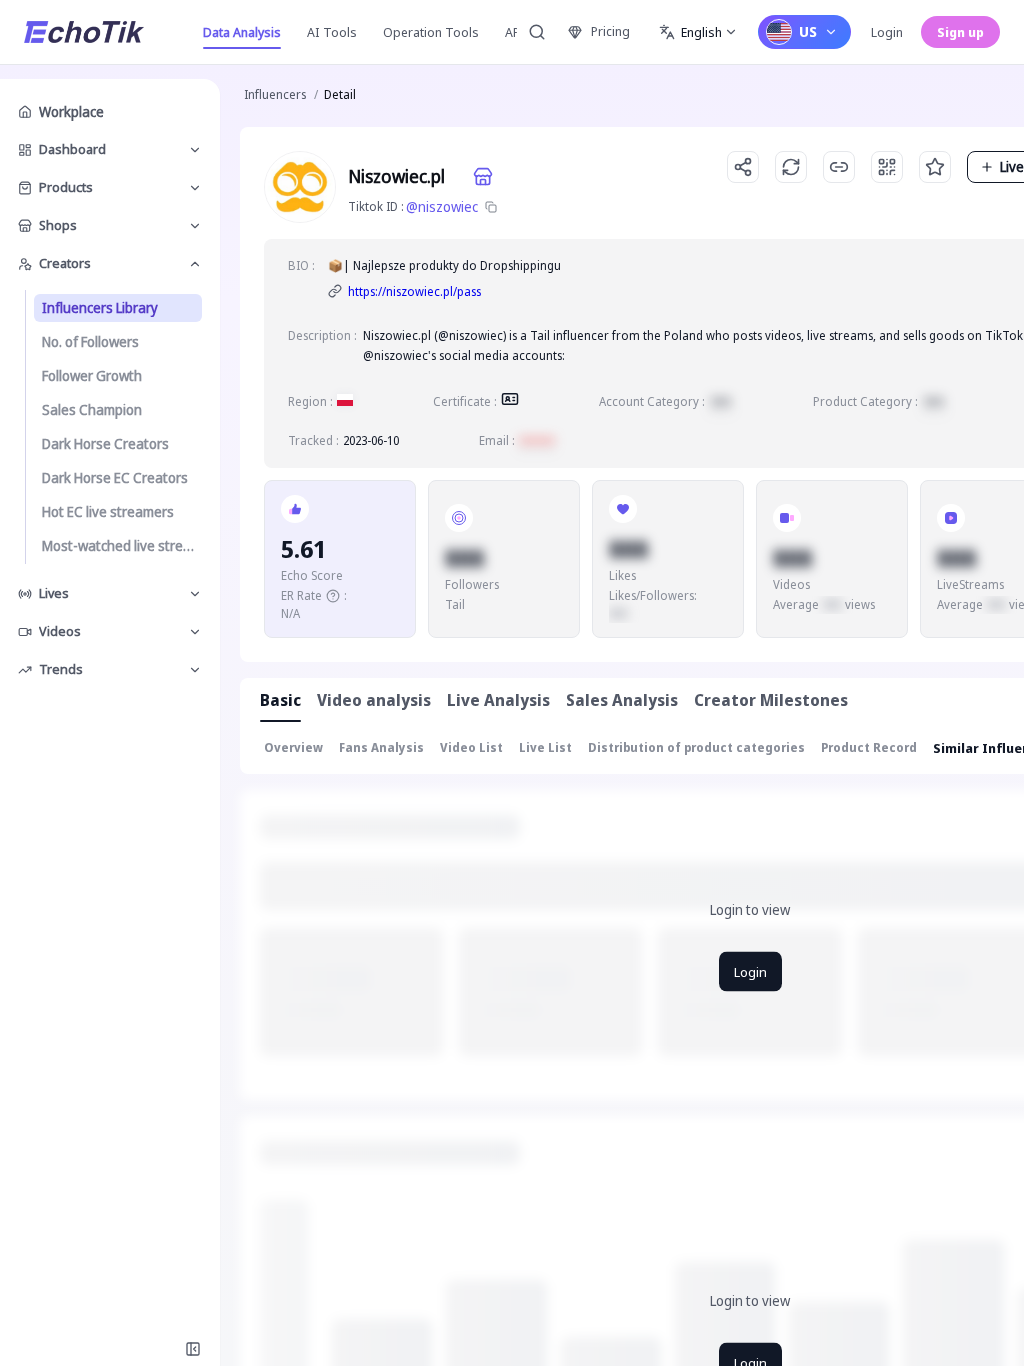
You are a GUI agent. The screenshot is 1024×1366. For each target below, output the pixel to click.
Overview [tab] (293, 747)
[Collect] (935, 167)
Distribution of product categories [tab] (696, 747)
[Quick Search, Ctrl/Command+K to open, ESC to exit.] (537, 32)
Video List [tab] (471, 747)
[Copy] (491, 207)
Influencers (275, 94)
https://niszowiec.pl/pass (414, 291)
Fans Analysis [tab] (381, 747)
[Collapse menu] (193, 1349)
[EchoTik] (84, 32)
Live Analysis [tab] (498, 700)
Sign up (960, 32)
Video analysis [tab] (374, 700)
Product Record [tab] (869, 747)
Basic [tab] (280, 700)
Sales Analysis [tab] (622, 700)
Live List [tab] (545, 747)
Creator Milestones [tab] (771, 700)
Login (887, 32)
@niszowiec (442, 206)
